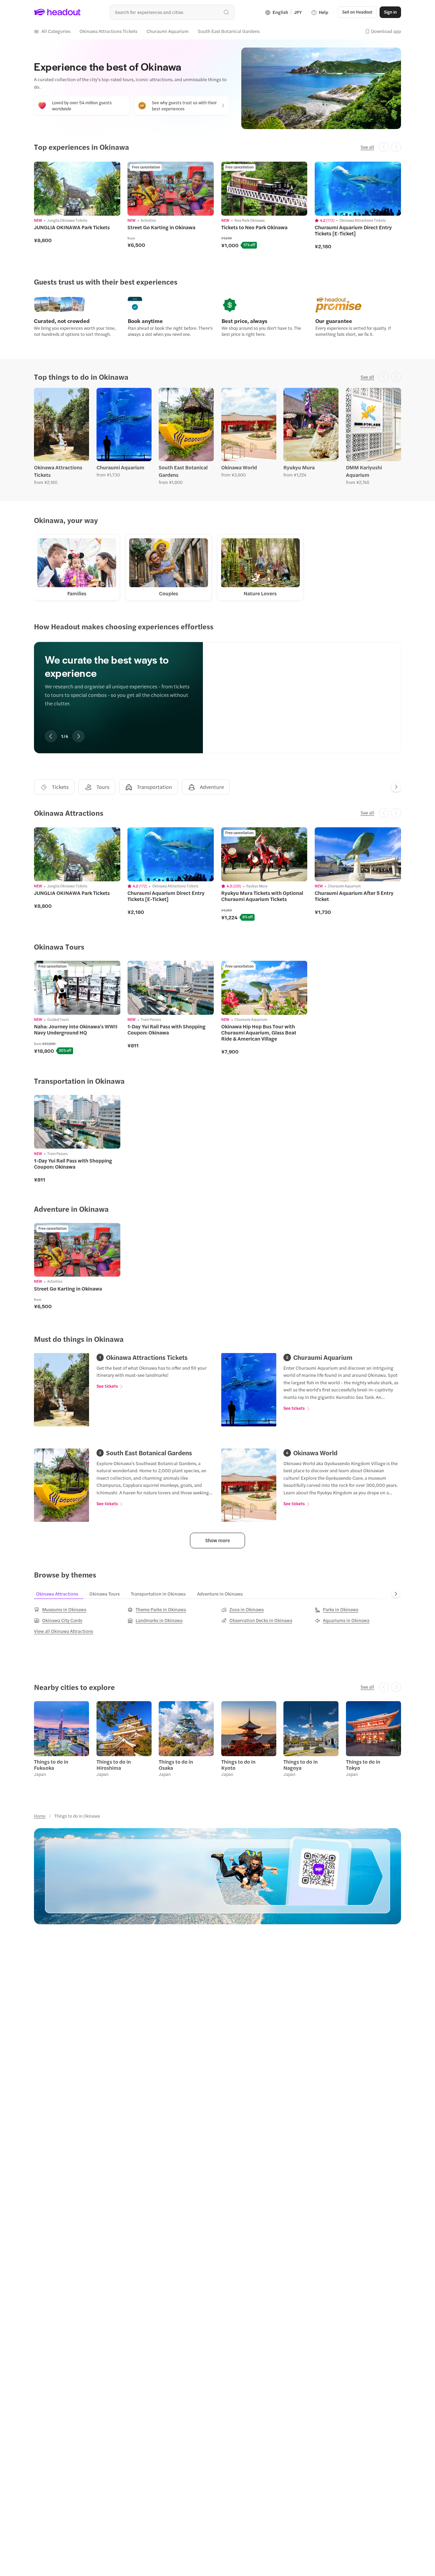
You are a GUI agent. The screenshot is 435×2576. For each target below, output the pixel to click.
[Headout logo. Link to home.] (57, 12)
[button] (52, 31)
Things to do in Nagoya (301, 1765)
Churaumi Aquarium (120, 467)
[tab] (54, 787)
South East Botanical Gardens (183, 471)
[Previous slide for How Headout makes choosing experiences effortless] (51, 736)
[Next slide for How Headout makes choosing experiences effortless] (79, 736)
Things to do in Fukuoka (51, 1765)
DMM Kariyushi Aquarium (364, 471)
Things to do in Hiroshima (114, 1765)
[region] (217, 688)
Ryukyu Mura (299, 467)
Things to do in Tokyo (363, 1765)
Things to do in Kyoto (238, 1765)
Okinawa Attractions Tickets (58, 471)
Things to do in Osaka (176, 1765)
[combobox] (172, 12)
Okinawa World (239, 467)
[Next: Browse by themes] (396, 1594)
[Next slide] (396, 787)
